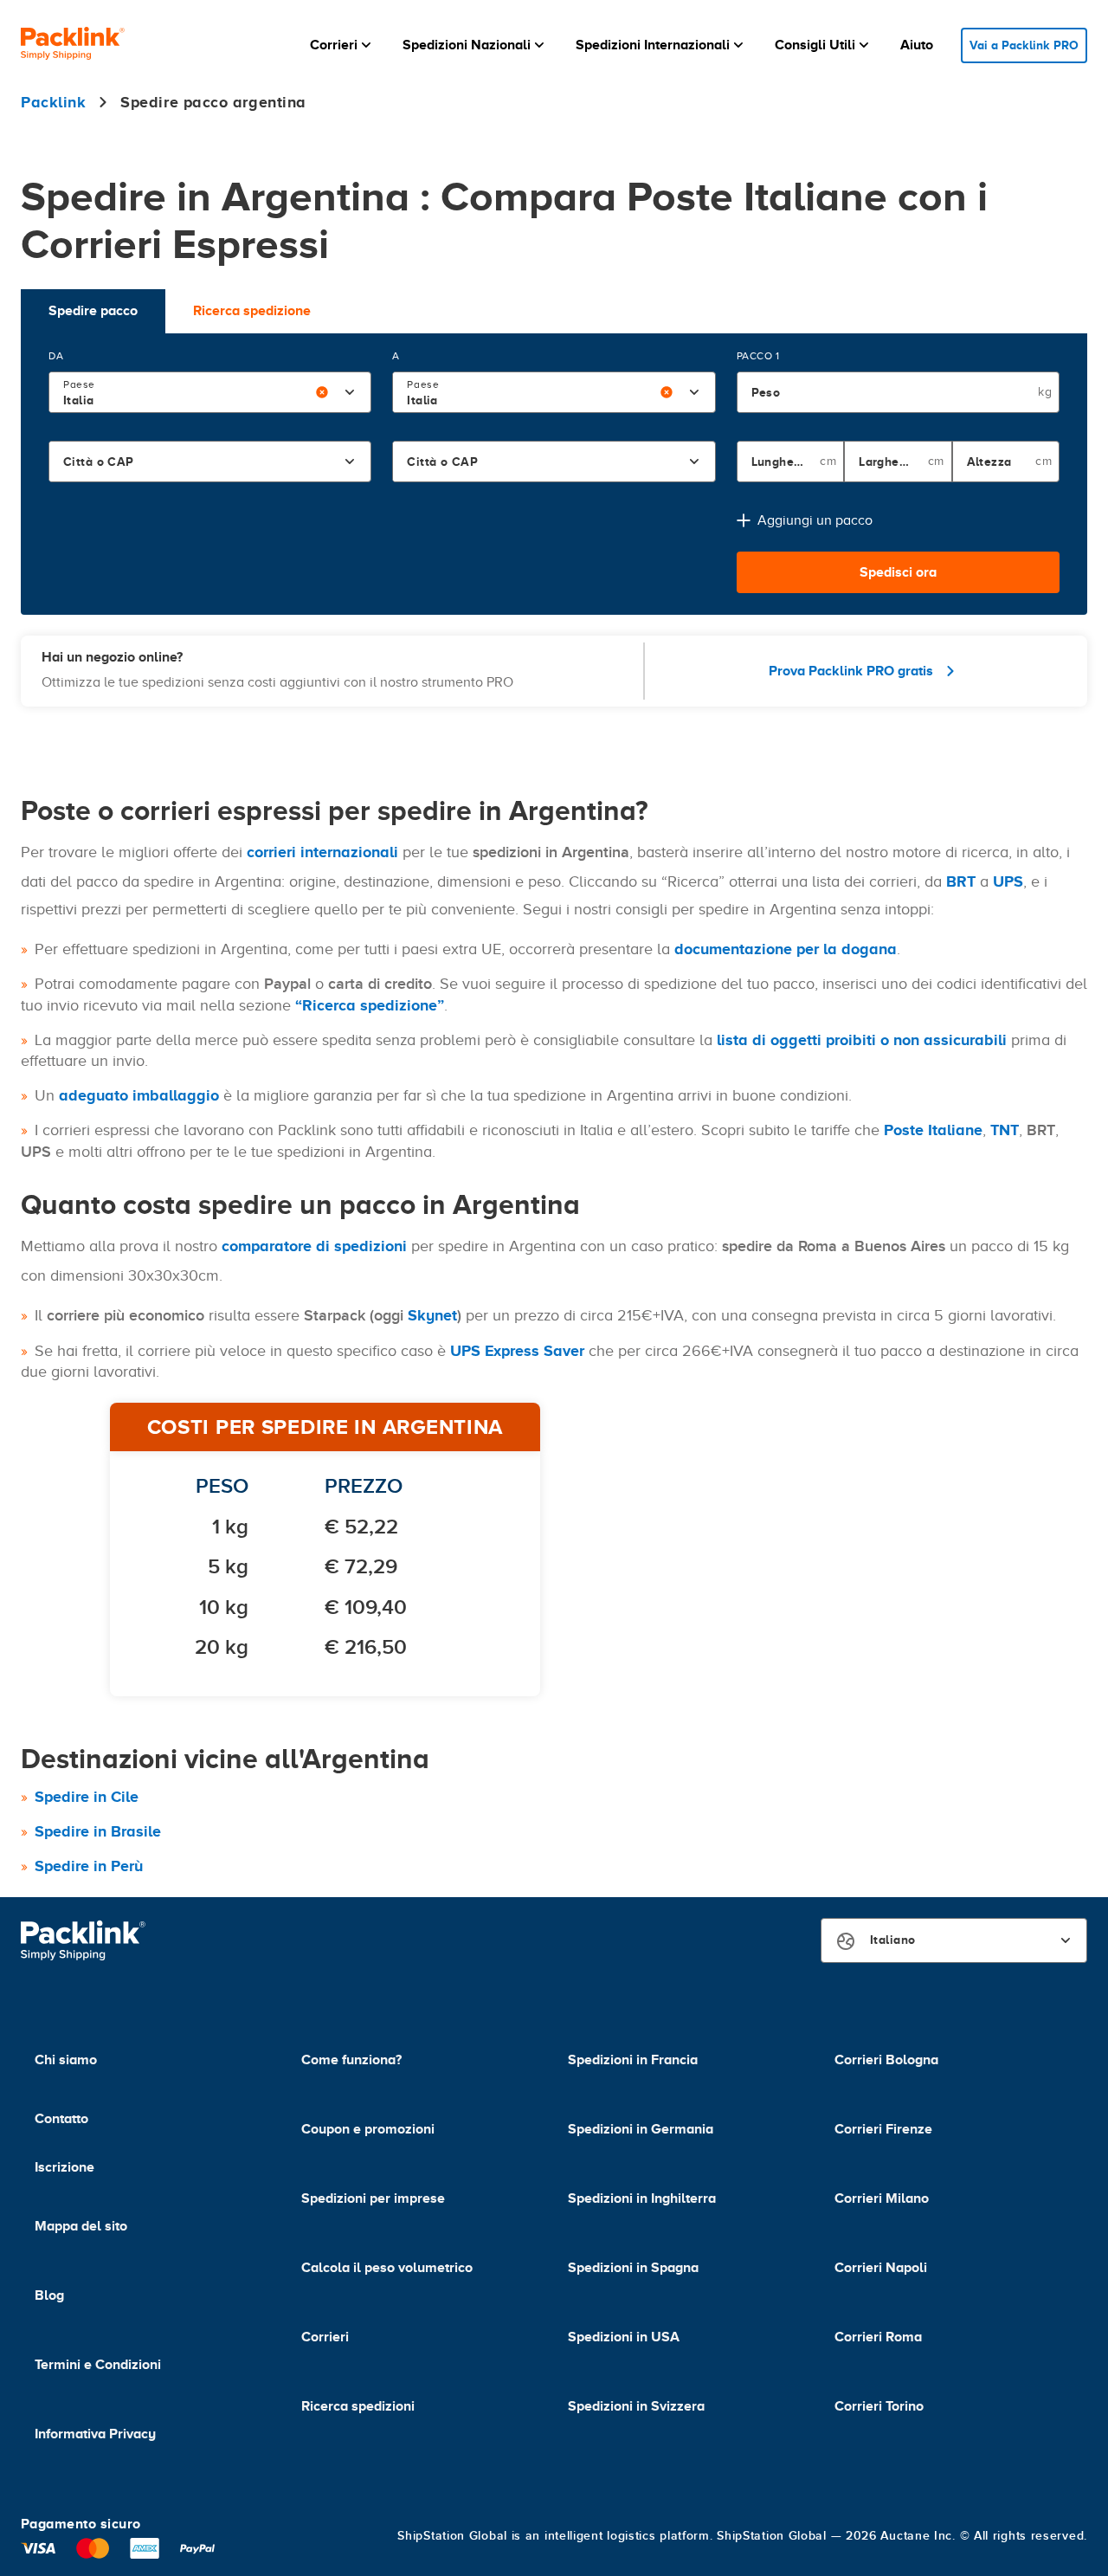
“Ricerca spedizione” (370, 1005)
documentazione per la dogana (786, 949)
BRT (961, 881)
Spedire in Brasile (98, 1831)
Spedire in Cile (87, 1797)
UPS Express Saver (517, 1351)
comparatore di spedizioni (314, 1246)
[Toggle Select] (350, 392)
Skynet (432, 1315)
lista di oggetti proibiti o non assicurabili (862, 1040)
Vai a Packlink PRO (1024, 45)
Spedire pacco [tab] (93, 311)
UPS (1008, 881)
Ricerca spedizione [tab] (252, 311)
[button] (342, 45)
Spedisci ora (898, 572)
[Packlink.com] (73, 45)
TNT (1005, 1130)
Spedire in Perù (89, 1866)
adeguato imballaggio (139, 1095)
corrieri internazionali (322, 852)
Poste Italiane (933, 1130)
